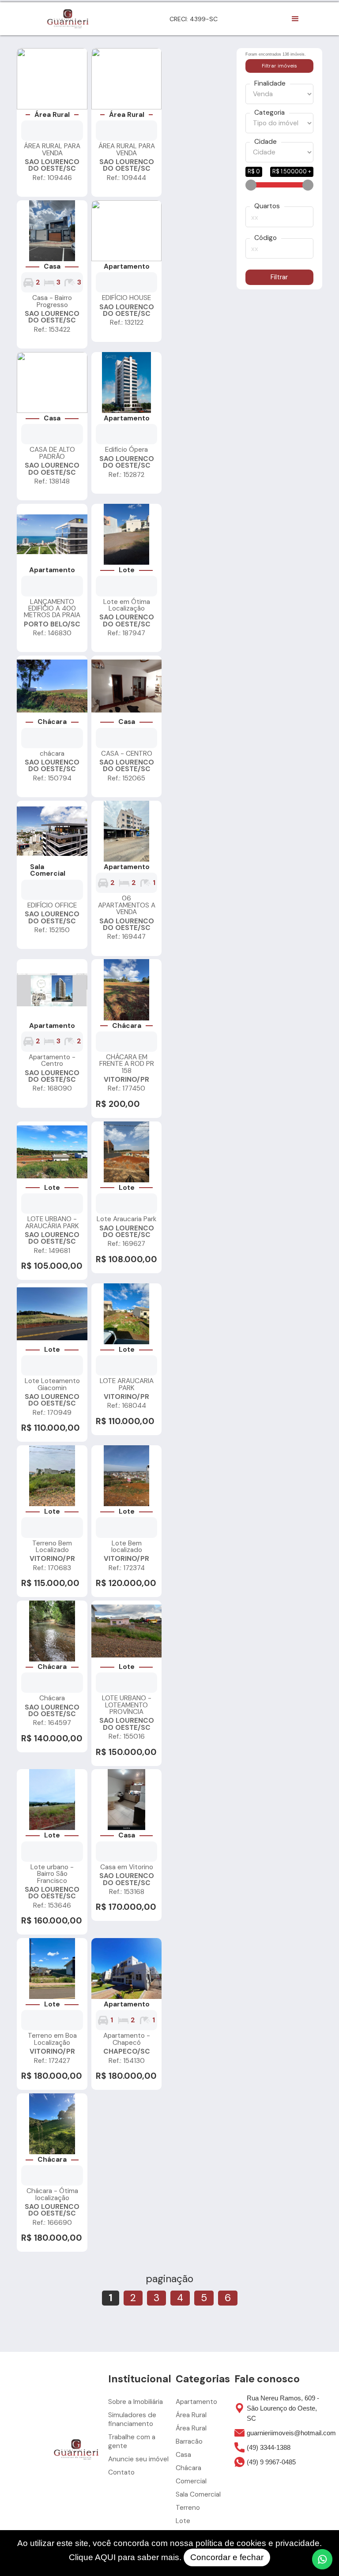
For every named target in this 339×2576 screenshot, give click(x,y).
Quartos (267, 206)
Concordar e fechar (227, 2557)
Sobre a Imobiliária (136, 2402)
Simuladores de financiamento (132, 2419)
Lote (183, 2521)
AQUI (105, 2557)
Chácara (188, 2468)
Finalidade (270, 84)
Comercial (191, 2481)
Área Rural (191, 2415)
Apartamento (196, 2402)
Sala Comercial (198, 2494)
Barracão (189, 2441)
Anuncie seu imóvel (138, 2459)
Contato (121, 2472)
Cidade (266, 142)
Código (266, 238)
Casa (183, 2455)
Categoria (269, 113)
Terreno (188, 2508)
